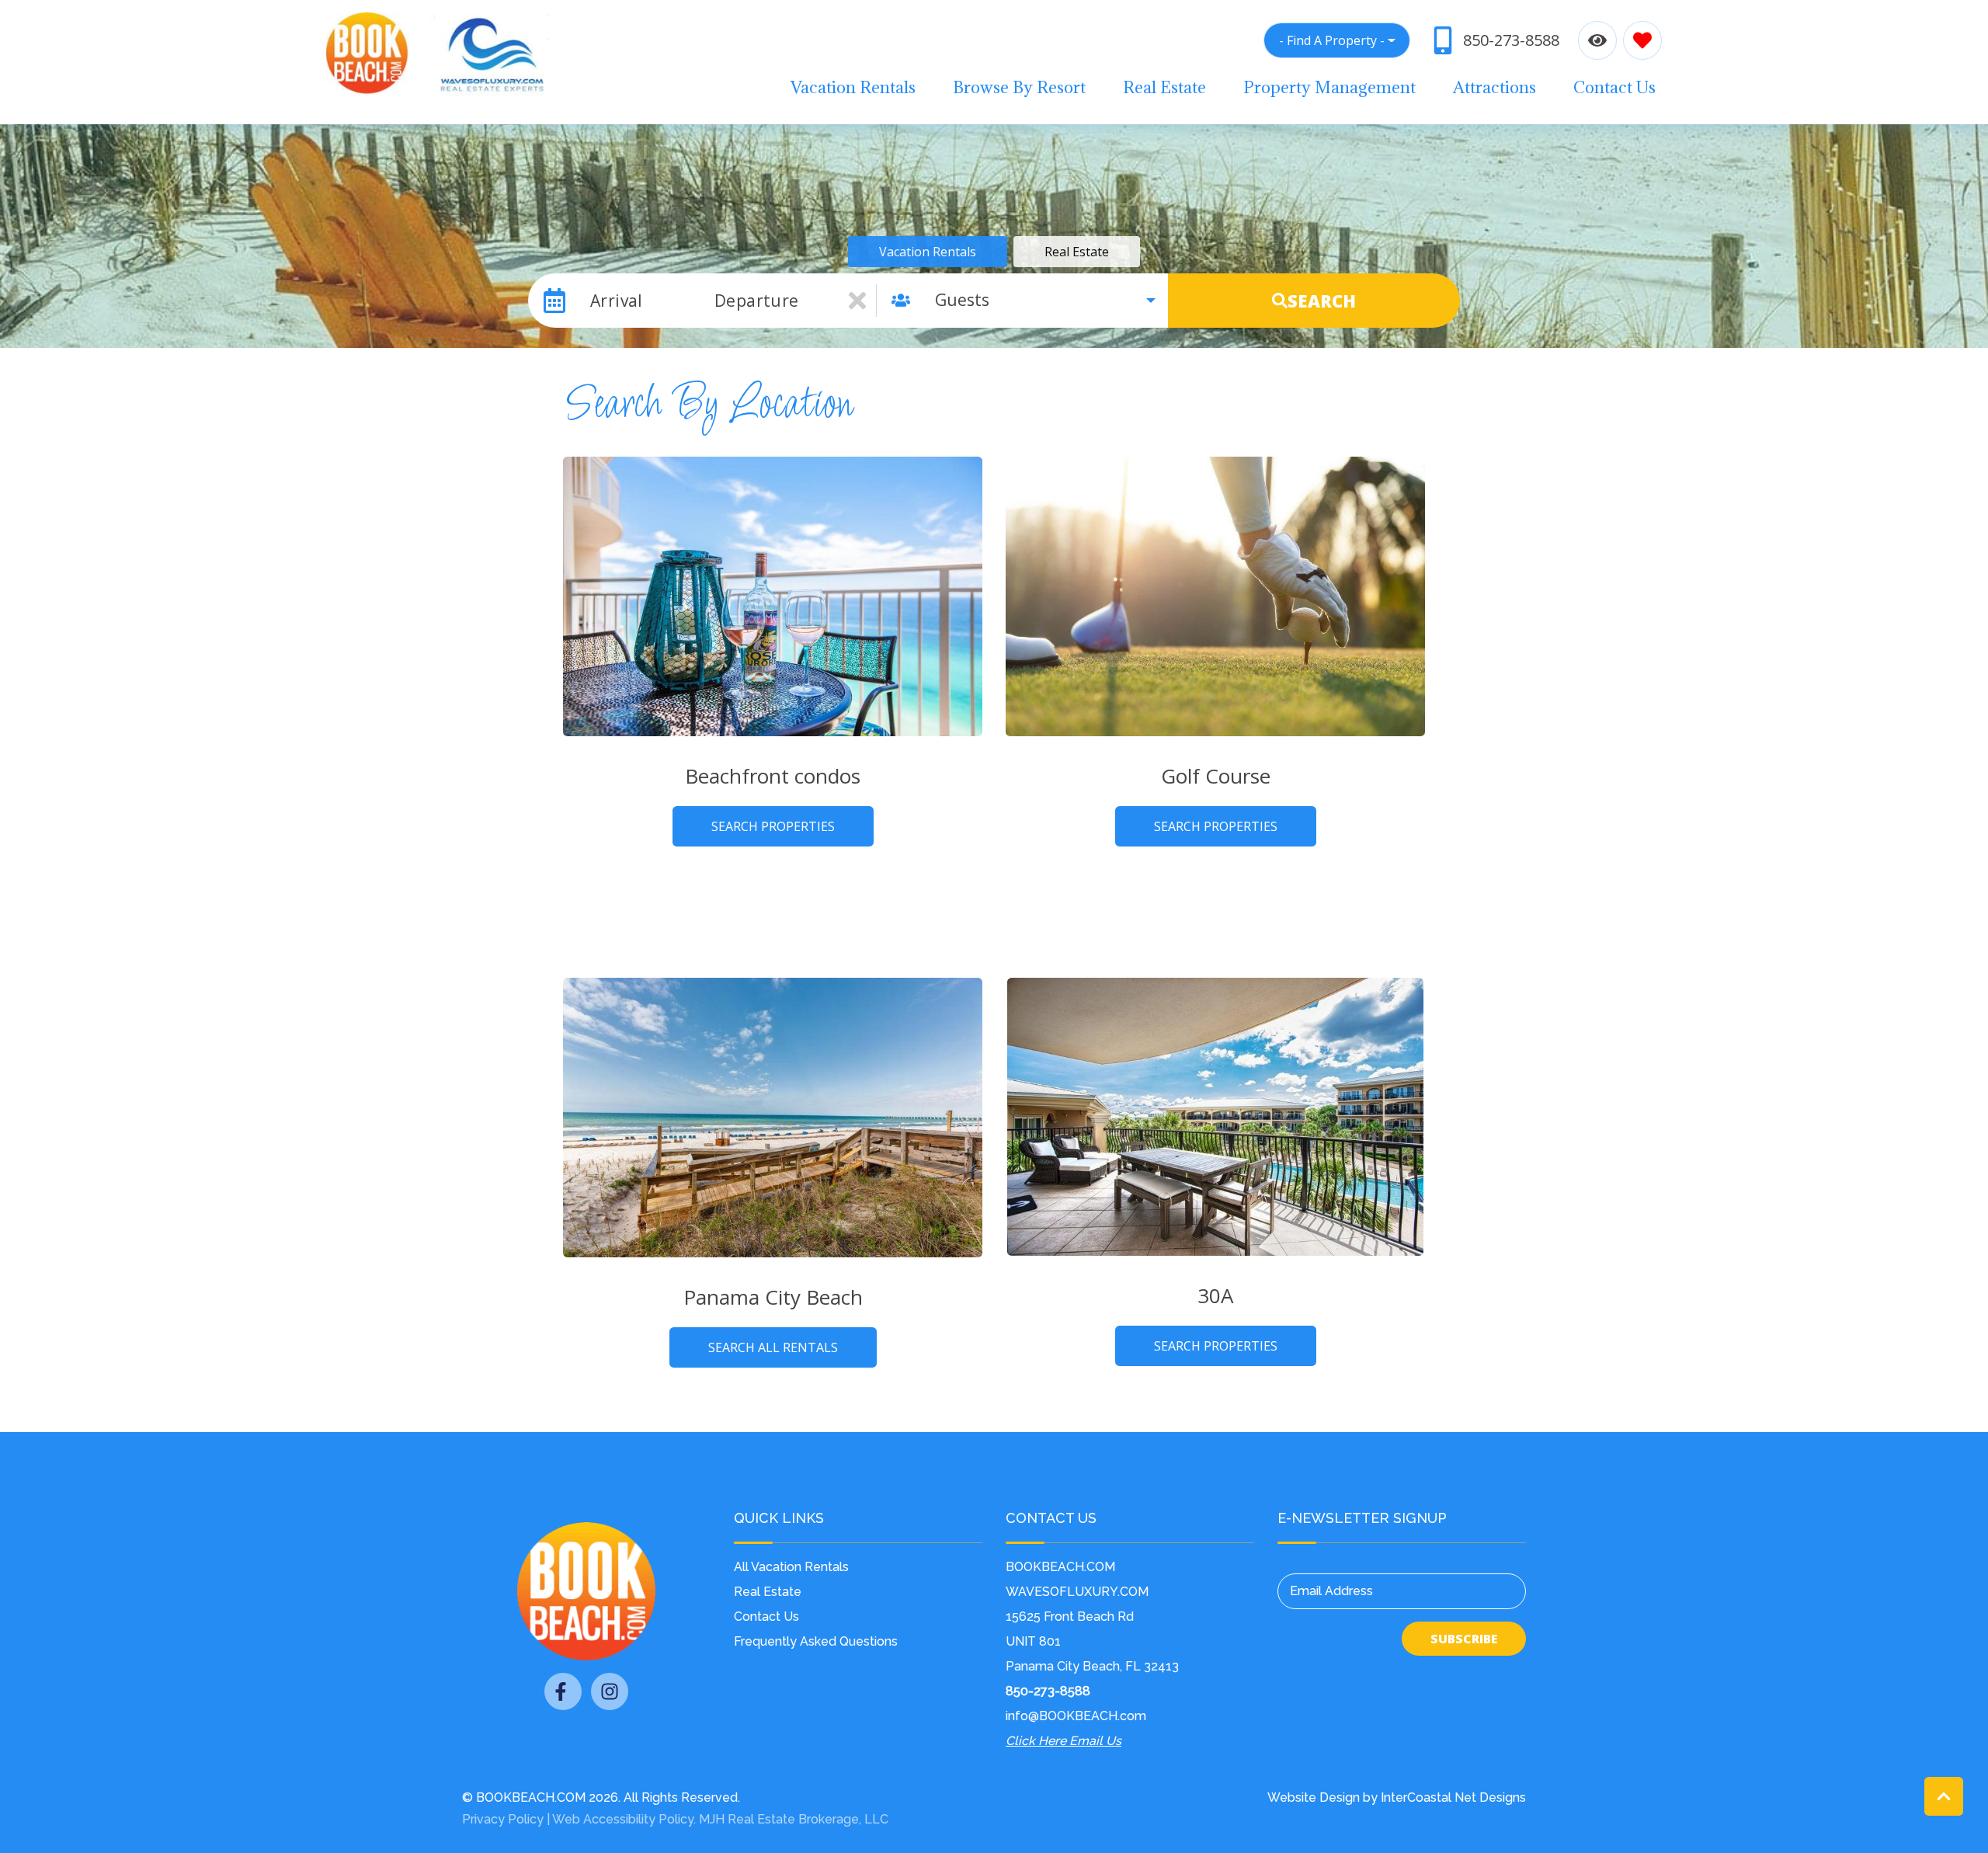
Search (1322, 301)
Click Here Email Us (1064, 1741)
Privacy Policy (503, 1819)
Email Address (1331, 1591)
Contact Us (1614, 87)
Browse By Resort (1019, 87)
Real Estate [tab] (1077, 252)
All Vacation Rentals (791, 1567)
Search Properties (773, 826)
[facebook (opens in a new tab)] (563, 1691)
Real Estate (1164, 87)
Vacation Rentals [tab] (928, 252)
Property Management (1329, 87)
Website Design (1314, 1797)
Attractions (1494, 87)
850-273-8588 (1048, 1691)
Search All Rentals (773, 1347)
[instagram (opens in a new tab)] (610, 1691)
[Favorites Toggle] (1642, 40)
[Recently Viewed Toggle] (1597, 40)
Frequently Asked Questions (816, 1641)
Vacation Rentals (853, 87)
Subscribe (1464, 1639)
